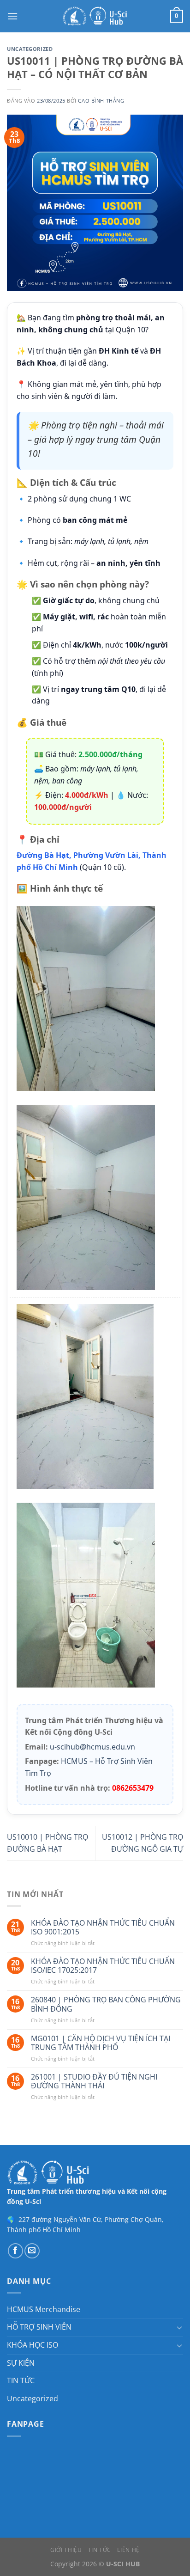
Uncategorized (30, 49)
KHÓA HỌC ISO (33, 2345)
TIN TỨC (21, 2380)
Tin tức (100, 2550)
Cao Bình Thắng (101, 101)
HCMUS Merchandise (44, 2309)
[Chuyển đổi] (179, 2327)
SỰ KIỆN (21, 2363)
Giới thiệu (66, 2550)
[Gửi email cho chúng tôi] (32, 2251)
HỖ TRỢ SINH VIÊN (39, 2327)
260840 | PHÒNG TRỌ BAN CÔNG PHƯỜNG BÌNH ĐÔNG (106, 2004)
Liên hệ (128, 2550)
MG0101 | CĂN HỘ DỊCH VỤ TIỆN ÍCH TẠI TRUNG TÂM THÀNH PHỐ (101, 2043)
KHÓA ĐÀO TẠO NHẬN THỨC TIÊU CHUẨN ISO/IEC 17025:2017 (103, 1966)
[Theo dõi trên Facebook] (15, 2251)
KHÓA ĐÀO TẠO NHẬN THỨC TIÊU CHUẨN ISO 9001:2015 (103, 1927)
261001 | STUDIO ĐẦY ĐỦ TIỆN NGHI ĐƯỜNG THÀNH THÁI (94, 2081)
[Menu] (12, 16)
